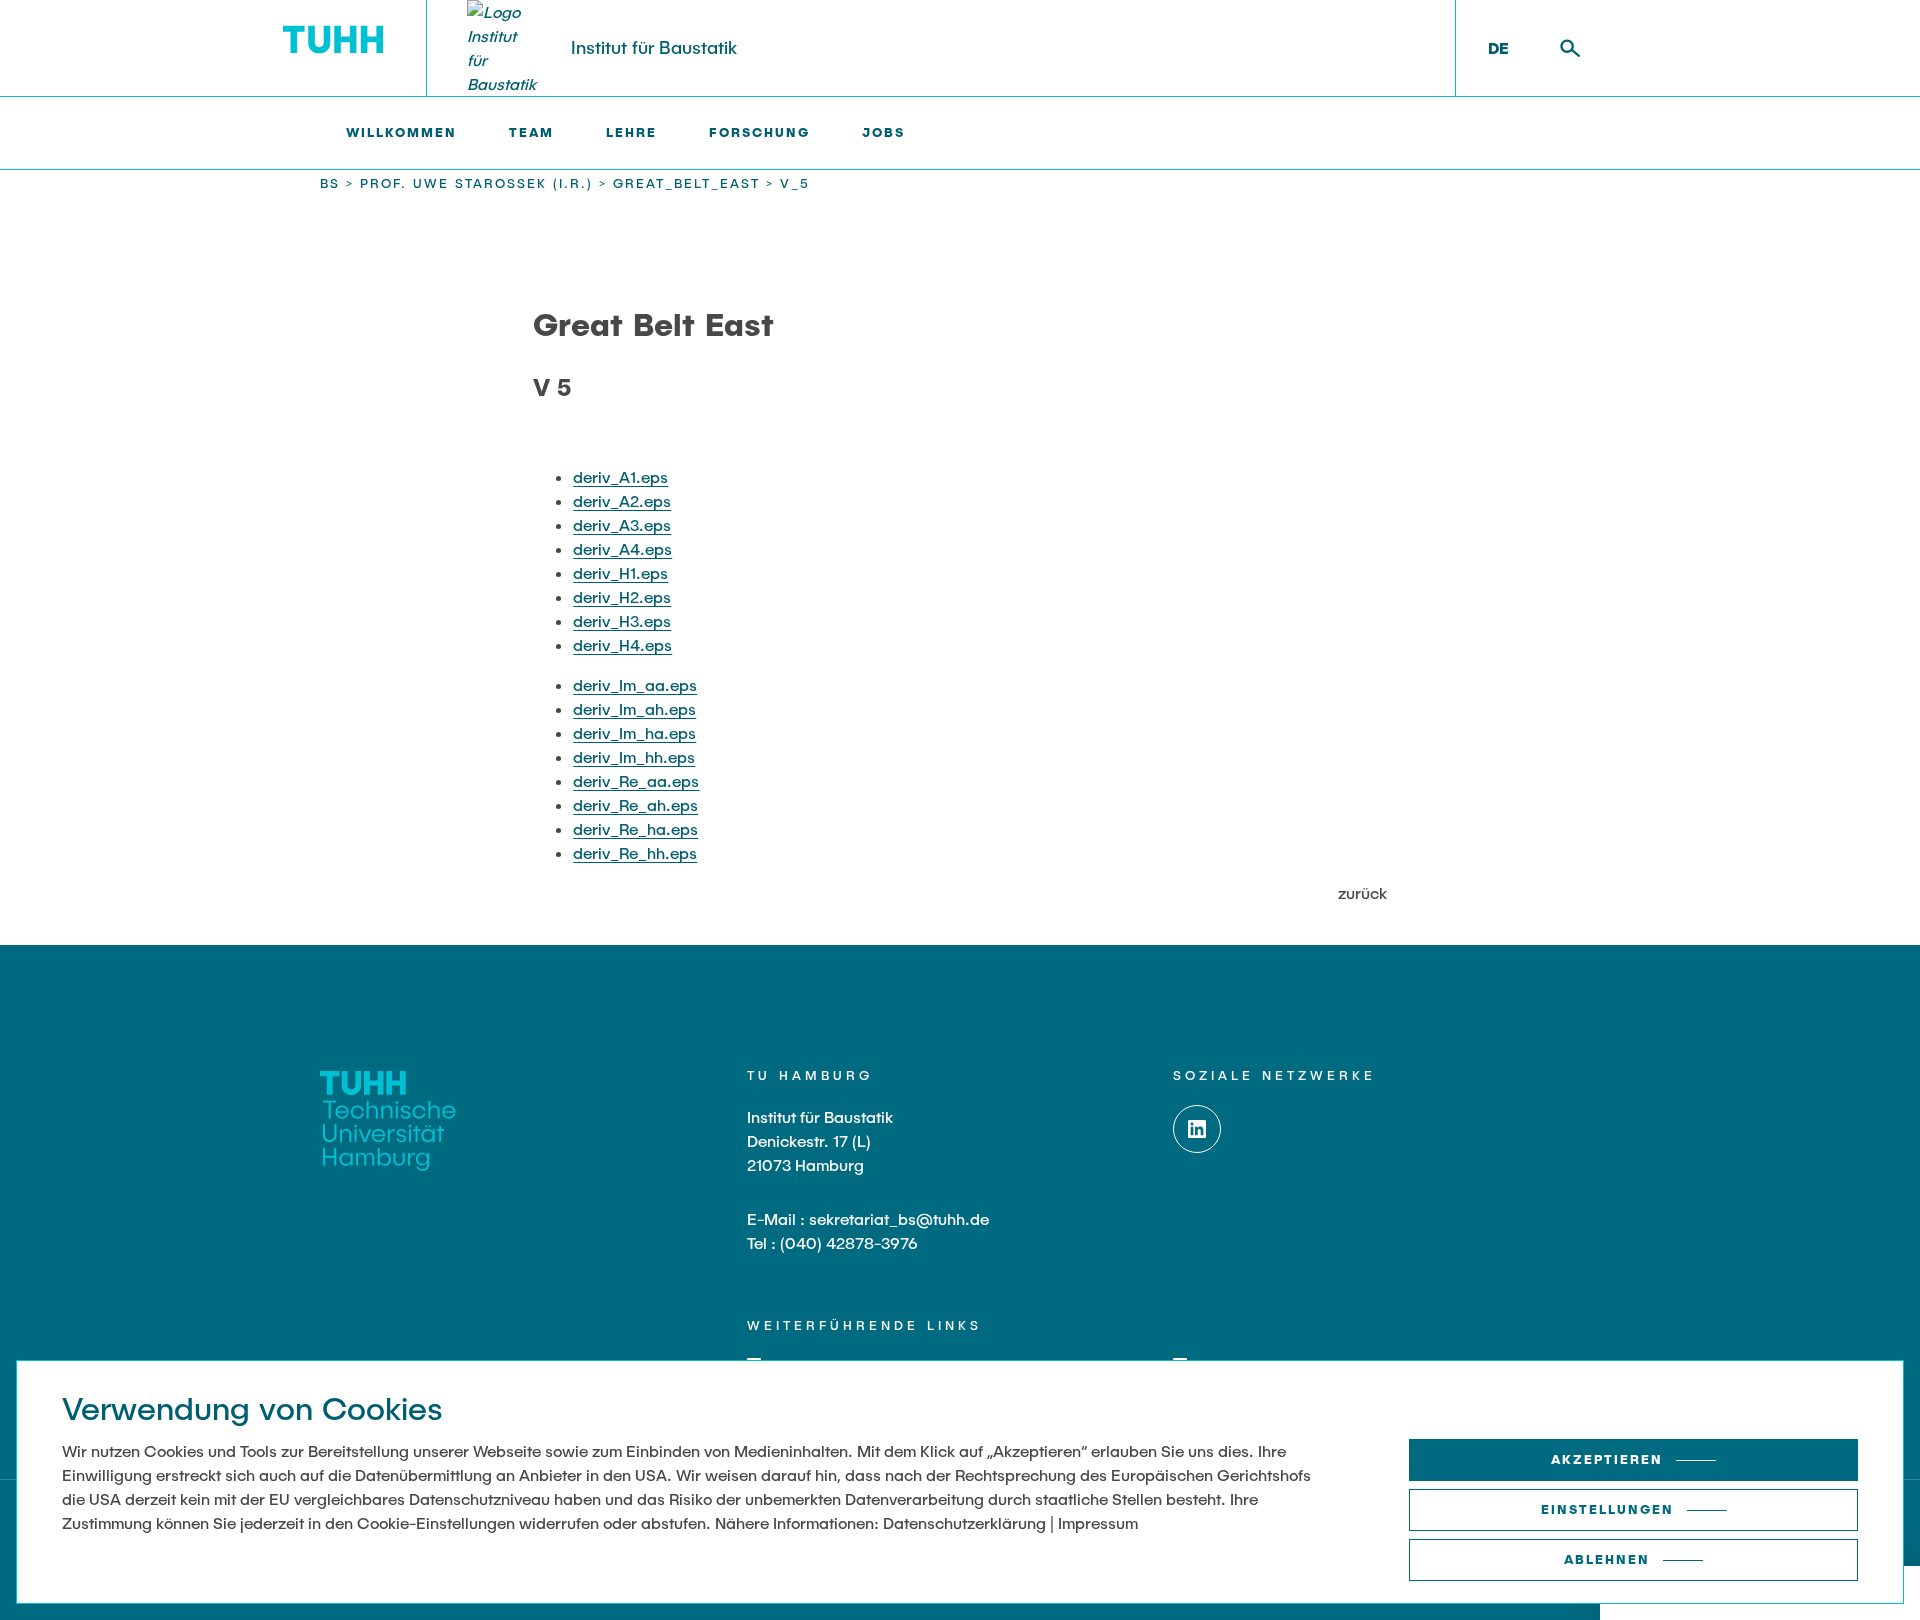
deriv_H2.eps (622, 596)
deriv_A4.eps (622, 548)
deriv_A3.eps (622, 524)
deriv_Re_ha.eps (635, 828)
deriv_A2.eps (622, 500)
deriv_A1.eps (620, 476)
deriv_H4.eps (622, 644)
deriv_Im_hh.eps (634, 756)
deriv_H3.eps (622, 620)
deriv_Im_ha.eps (634, 732)
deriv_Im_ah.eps (634, 708)
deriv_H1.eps (620, 572)
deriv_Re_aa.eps (636, 780)
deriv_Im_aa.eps (635, 684)
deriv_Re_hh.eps (635, 852)
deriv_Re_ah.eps (635, 804)
